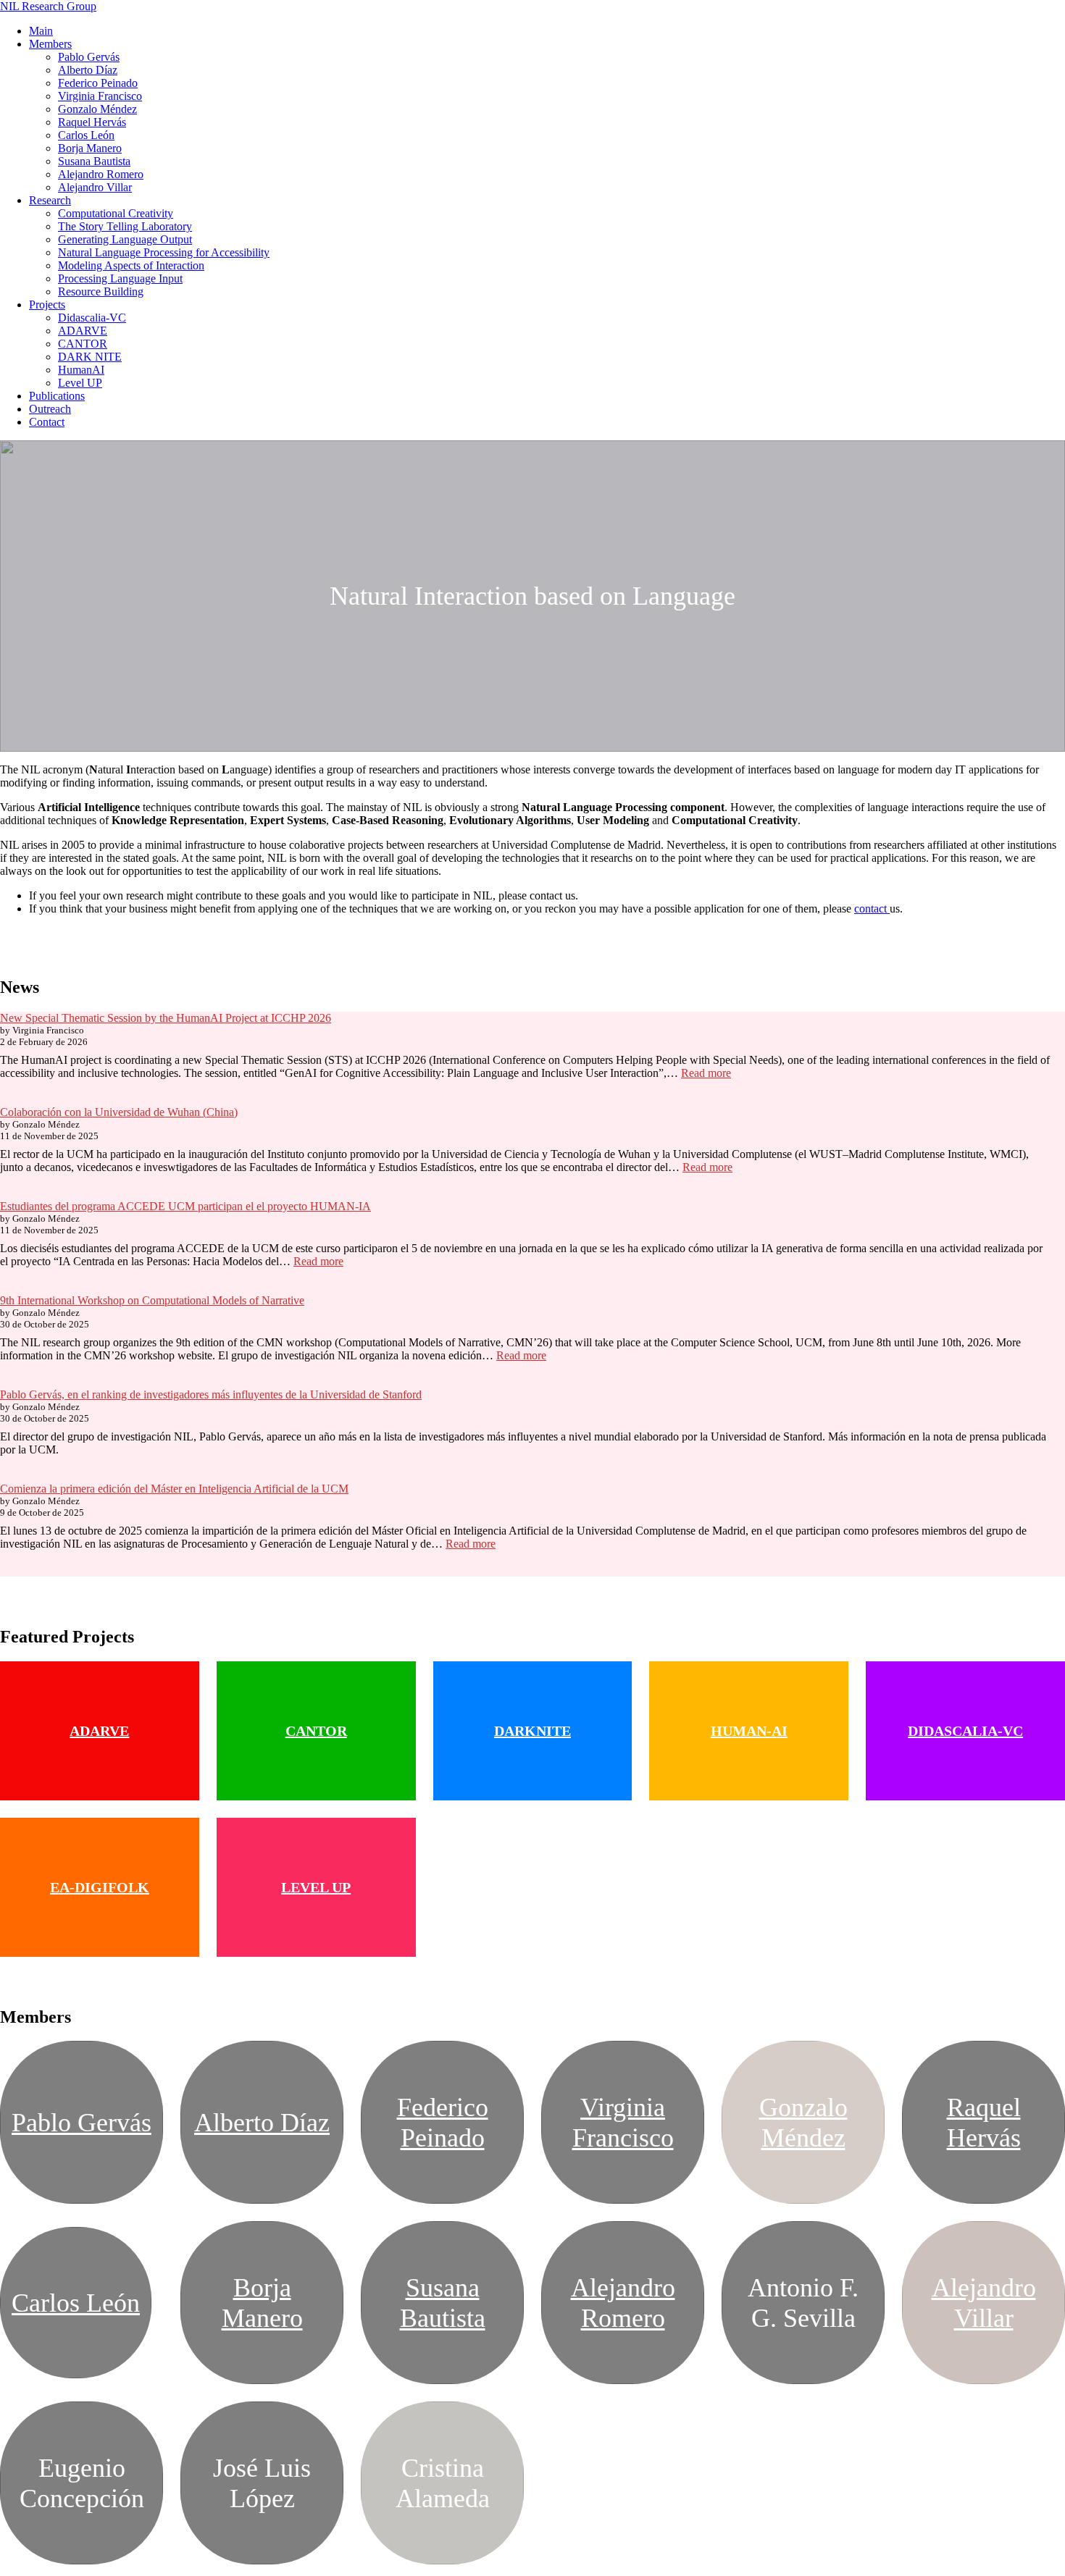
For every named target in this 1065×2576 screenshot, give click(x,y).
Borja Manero (90, 148)
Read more (706, 1073)
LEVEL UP (316, 1887)
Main (41, 31)
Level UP (80, 383)
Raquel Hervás (92, 122)
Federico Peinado (98, 83)
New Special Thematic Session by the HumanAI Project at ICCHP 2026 (166, 1018)
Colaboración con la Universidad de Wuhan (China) (119, 1112)
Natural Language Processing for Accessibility (164, 252)
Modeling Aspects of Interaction (131, 265)
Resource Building (101, 291)
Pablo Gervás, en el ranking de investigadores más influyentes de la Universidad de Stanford (211, 1394)
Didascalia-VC (92, 318)
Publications (57, 396)
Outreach (50, 409)
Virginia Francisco (100, 96)
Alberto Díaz (88, 70)
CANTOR (83, 344)
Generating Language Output (125, 239)
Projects (47, 305)
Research (50, 200)
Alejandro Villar (95, 187)
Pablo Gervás (89, 57)
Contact (47, 422)
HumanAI (81, 370)
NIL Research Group (48, 6)
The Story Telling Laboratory (125, 226)
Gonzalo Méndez (97, 109)
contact (872, 909)
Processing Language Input (120, 278)
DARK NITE (90, 357)
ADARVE (83, 331)
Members (50, 44)
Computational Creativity (116, 213)
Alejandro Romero (101, 174)
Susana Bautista (94, 161)
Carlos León (86, 135)
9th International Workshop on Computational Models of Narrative (152, 1300)
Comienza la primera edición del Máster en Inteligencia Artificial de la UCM (174, 1489)
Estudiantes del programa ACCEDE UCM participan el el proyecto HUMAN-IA (185, 1206)
